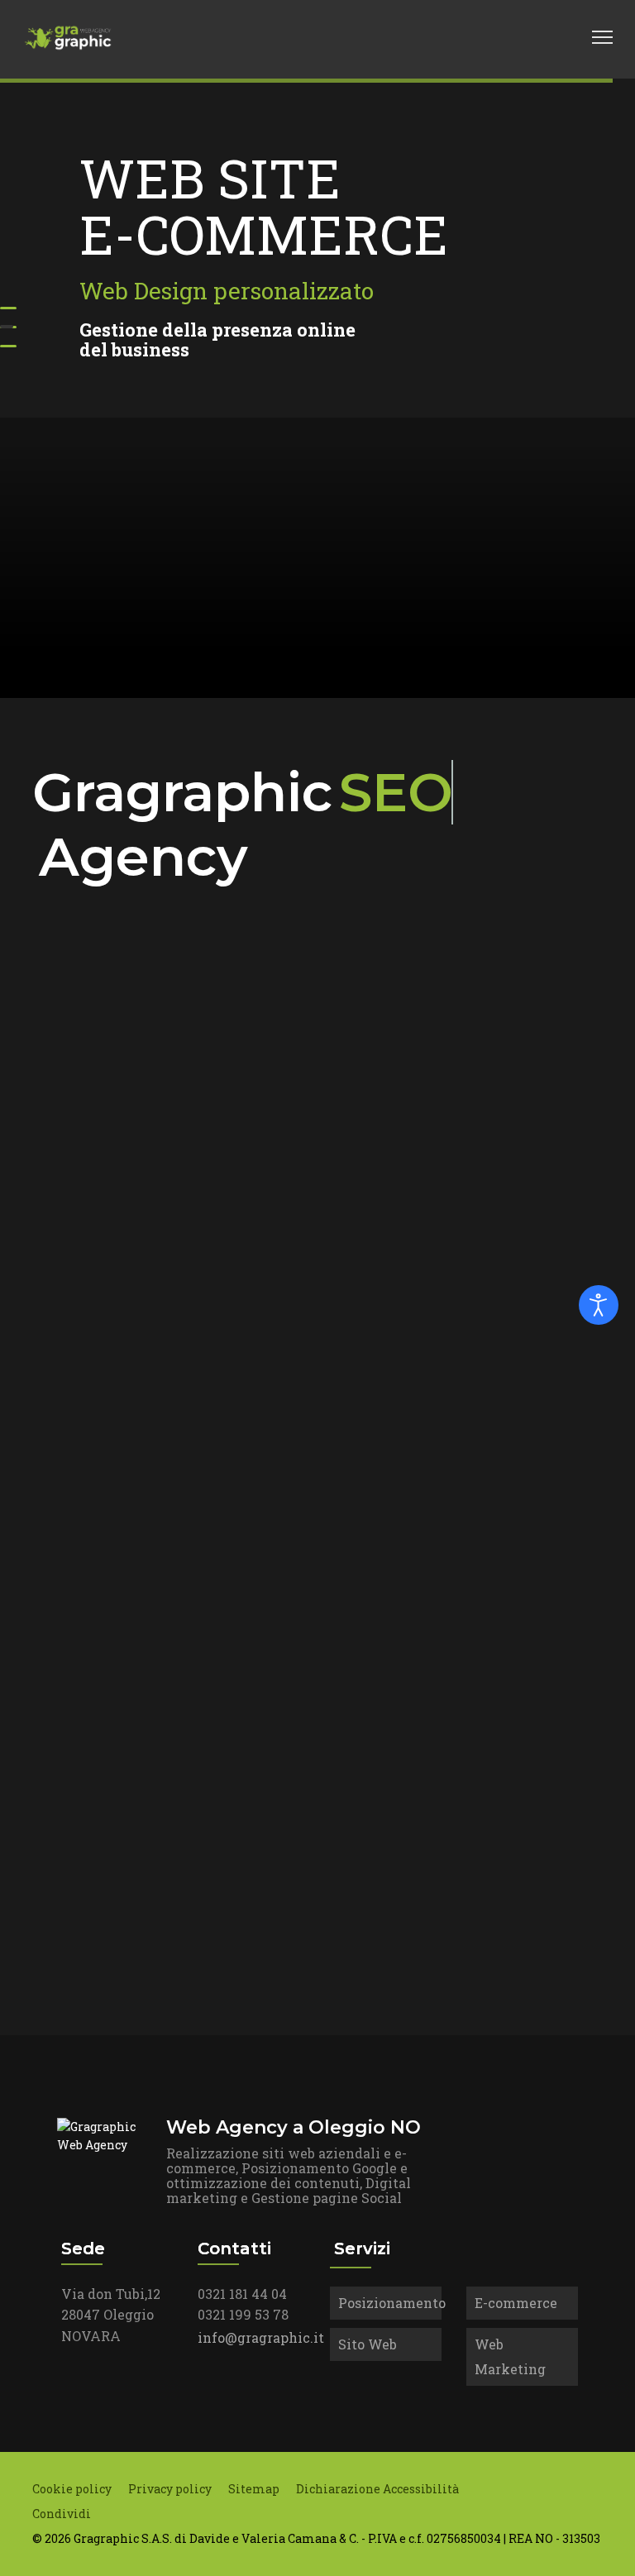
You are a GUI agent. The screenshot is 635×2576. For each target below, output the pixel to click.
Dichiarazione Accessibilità (377, 2489)
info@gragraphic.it (261, 2337)
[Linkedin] (518, 37)
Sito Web (368, 2344)
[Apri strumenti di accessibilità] (599, 1305)
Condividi (62, 2514)
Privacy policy (170, 2489)
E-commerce (516, 2303)
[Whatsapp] (571, 37)
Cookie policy (72, 2489)
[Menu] (602, 37)
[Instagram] (544, 37)
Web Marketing (510, 2356)
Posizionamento (390, 2303)
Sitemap (254, 2489)
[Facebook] (491, 37)
